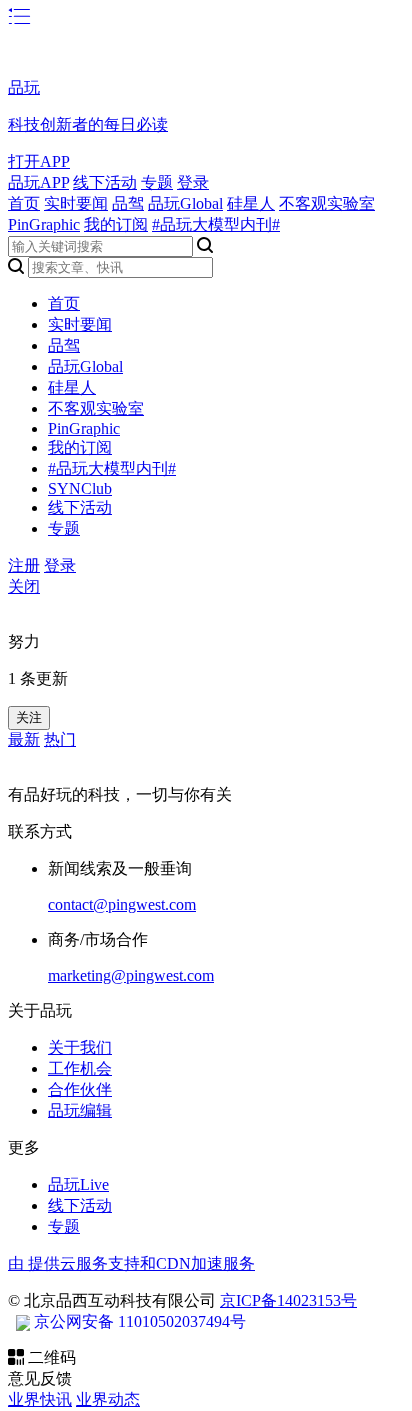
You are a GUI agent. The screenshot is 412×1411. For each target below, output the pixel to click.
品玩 (24, 87)
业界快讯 (40, 1399)
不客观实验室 (327, 203)
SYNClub (80, 488)
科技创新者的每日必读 (88, 124)
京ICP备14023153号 (288, 1300)
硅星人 (251, 203)
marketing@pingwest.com (131, 975)
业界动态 (108, 1399)
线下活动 (105, 182)
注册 (24, 565)
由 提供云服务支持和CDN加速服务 (131, 1263)
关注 (29, 717)
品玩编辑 (80, 1110)
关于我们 (80, 1047)
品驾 (128, 203)
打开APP (39, 161)
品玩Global (185, 203)
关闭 (24, 586)
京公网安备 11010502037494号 (140, 1321)
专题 (157, 182)
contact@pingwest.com (122, 904)
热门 (60, 739)
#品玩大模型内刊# (216, 224)
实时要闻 (76, 203)
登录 (193, 182)
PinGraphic (44, 224)
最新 (24, 739)
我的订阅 (116, 224)
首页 (24, 203)
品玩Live (78, 1184)
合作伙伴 (80, 1089)
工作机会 (80, 1068)
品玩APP (38, 182)
